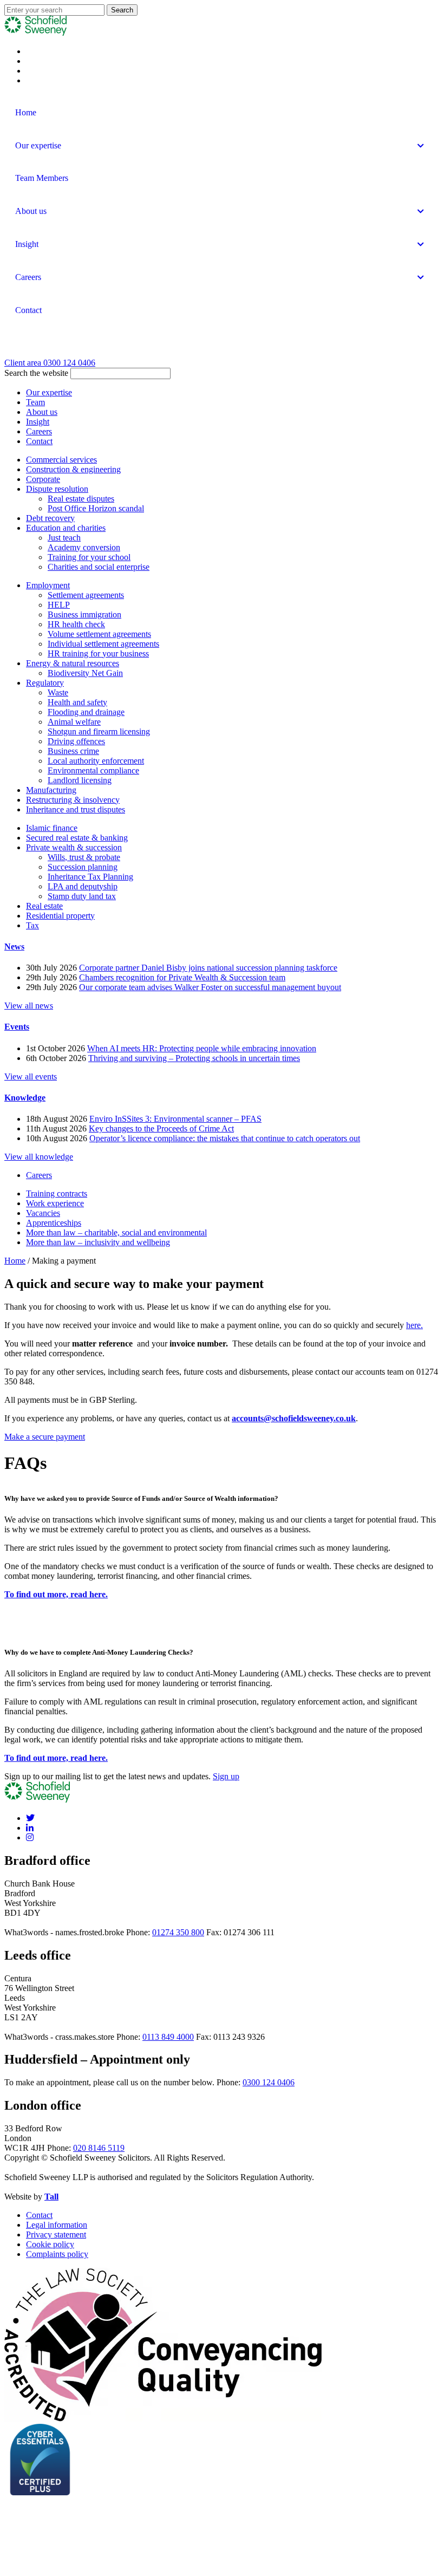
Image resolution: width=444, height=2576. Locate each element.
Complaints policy (57, 2254)
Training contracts (57, 1193)
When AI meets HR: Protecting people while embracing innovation (202, 1048)
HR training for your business (98, 653)
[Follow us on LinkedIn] (30, 1828)
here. (414, 1325)
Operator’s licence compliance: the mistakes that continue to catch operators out (225, 1138)
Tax (32, 925)
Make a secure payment (45, 1437)
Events (17, 1027)
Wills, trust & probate (84, 857)
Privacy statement (56, 2235)
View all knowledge (39, 1157)
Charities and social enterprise (99, 567)
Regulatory (45, 683)
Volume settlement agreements (99, 634)
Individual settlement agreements (103, 644)
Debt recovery (50, 518)
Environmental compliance (93, 770)
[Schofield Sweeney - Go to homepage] (69, 353)
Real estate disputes (81, 499)
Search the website (36, 373)
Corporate (43, 479)
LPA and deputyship (83, 886)
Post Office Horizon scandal (96, 508)
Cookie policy (50, 2244)
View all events (31, 1076)
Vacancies (43, 1213)
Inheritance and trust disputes (76, 809)
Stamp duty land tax (82, 896)
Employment (48, 585)
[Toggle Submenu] (421, 146)
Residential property (60, 916)
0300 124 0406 (69, 363)
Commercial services (61, 460)
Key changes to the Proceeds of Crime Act (161, 1128)
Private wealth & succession (74, 847)
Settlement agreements (86, 595)
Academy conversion (84, 547)
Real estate (44, 906)
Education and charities (66, 528)
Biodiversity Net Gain (85, 673)
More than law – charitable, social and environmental (116, 1232)
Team (35, 402)
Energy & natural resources (73, 663)
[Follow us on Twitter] (30, 1818)
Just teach (64, 538)
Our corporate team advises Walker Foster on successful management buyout (210, 987)
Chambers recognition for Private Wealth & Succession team (182, 977)
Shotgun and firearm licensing (99, 731)
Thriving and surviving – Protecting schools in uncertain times (194, 1058)
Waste (58, 692)
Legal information (57, 2225)
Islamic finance (52, 828)
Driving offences (76, 741)
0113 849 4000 (168, 2037)
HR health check (76, 624)
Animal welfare (74, 722)
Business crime (73, 751)
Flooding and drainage (86, 712)
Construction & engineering (73, 469)
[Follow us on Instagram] (30, 1837)
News (14, 947)
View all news (29, 1006)
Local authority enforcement (96, 761)
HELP (59, 605)
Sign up (226, 1776)
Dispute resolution (57, 489)
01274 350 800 (178, 1932)
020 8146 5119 (99, 2148)
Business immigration (84, 614)
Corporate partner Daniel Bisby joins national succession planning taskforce (208, 968)
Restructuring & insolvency (73, 800)
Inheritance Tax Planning (90, 877)
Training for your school (89, 557)
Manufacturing (51, 790)
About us (42, 412)
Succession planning (83, 867)
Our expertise (49, 392)
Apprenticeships (54, 1223)
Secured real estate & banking (77, 838)
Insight (38, 422)
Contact (39, 441)
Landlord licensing (80, 780)
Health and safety (77, 702)
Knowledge (25, 1098)
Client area (24, 363)
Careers (39, 431)
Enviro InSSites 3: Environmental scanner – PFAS (175, 1119)
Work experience (55, 1203)
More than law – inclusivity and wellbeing (98, 1242)
